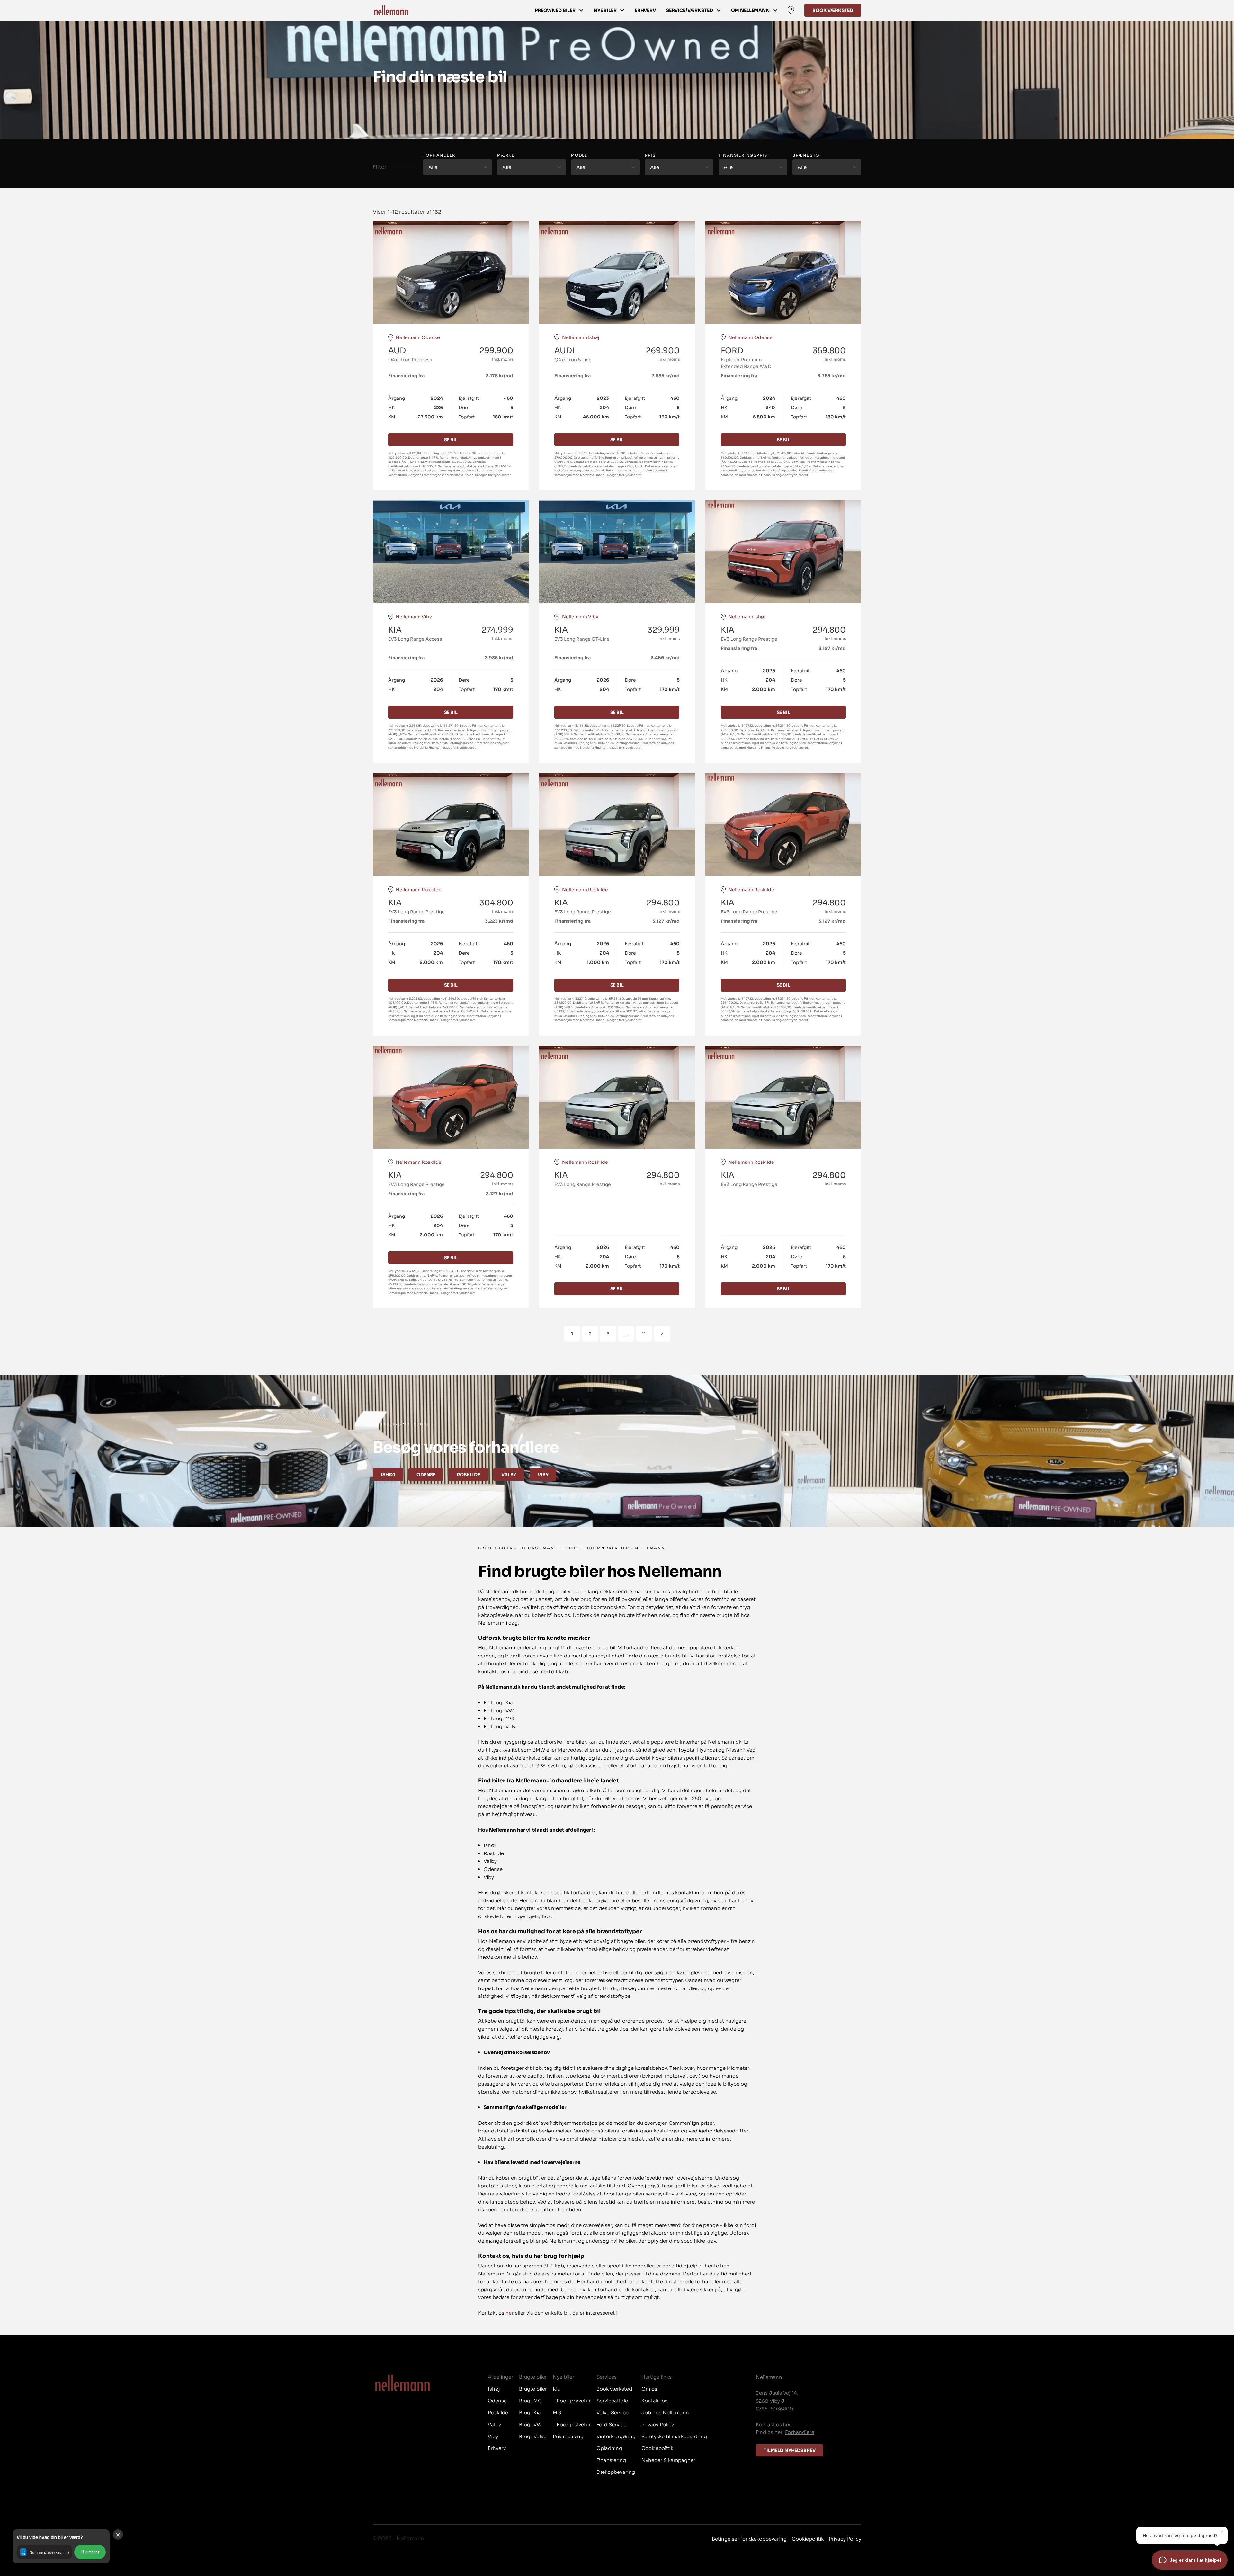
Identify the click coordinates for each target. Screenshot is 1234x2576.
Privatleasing (568, 2436)
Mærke (506, 155)
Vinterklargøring (616, 2436)
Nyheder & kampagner (668, 2460)
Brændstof (807, 155)
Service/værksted (690, 10)
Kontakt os (654, 2401)
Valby (509, 1475)
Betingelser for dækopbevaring (749, 2539)
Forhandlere (800, 2432)
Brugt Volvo (533, 2436)
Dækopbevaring (616, 2472)
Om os (649, 2389)
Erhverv (645, 10)
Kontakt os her (773, 2424)
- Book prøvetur (572, 2401)
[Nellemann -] (391, 10)
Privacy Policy (658, 2424)
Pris (650, 155)
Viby (543, 1475)
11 (644, 1334)
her (510, 2313)
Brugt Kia (530, 2413)
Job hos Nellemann (665, 2413)
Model (579, 155)
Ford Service (611, 2424)
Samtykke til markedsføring (674, 2436)
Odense (426, 1475)
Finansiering (611, 2460)
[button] (61, 2546)
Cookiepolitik (657, 2448)
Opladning (609, 2448)
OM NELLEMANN (750, 10)
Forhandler (439, 155)
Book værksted (833, 10)
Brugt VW (530, 2424)
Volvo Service (613, 2413)
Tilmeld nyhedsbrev (789, 2450)
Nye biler (605, 10)
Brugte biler (533, 2389)
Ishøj (388, 1475)
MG (557, 2413)
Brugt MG (530, 2401)
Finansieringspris (743, 155)
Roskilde (468, 1475)
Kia (556, 2389)
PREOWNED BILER (555, 10)
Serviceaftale (612, 2401)
